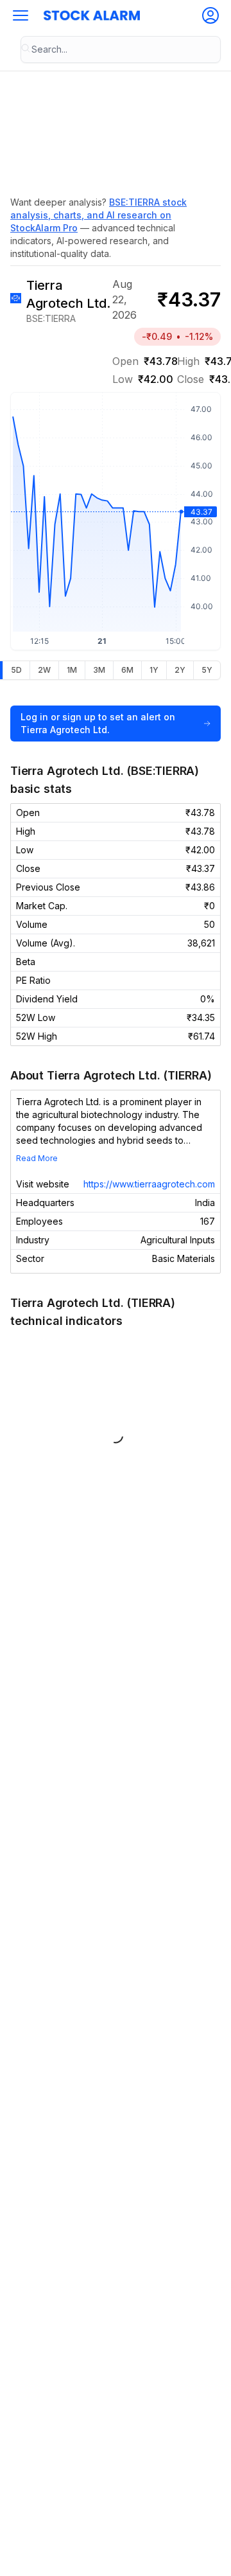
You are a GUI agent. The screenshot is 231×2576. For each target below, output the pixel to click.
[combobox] (121, 49)
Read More (37, 1158)
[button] (21, 15)
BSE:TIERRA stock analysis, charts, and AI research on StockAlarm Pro (98, 215)
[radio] (16, 670)
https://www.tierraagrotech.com (149, 1184)
